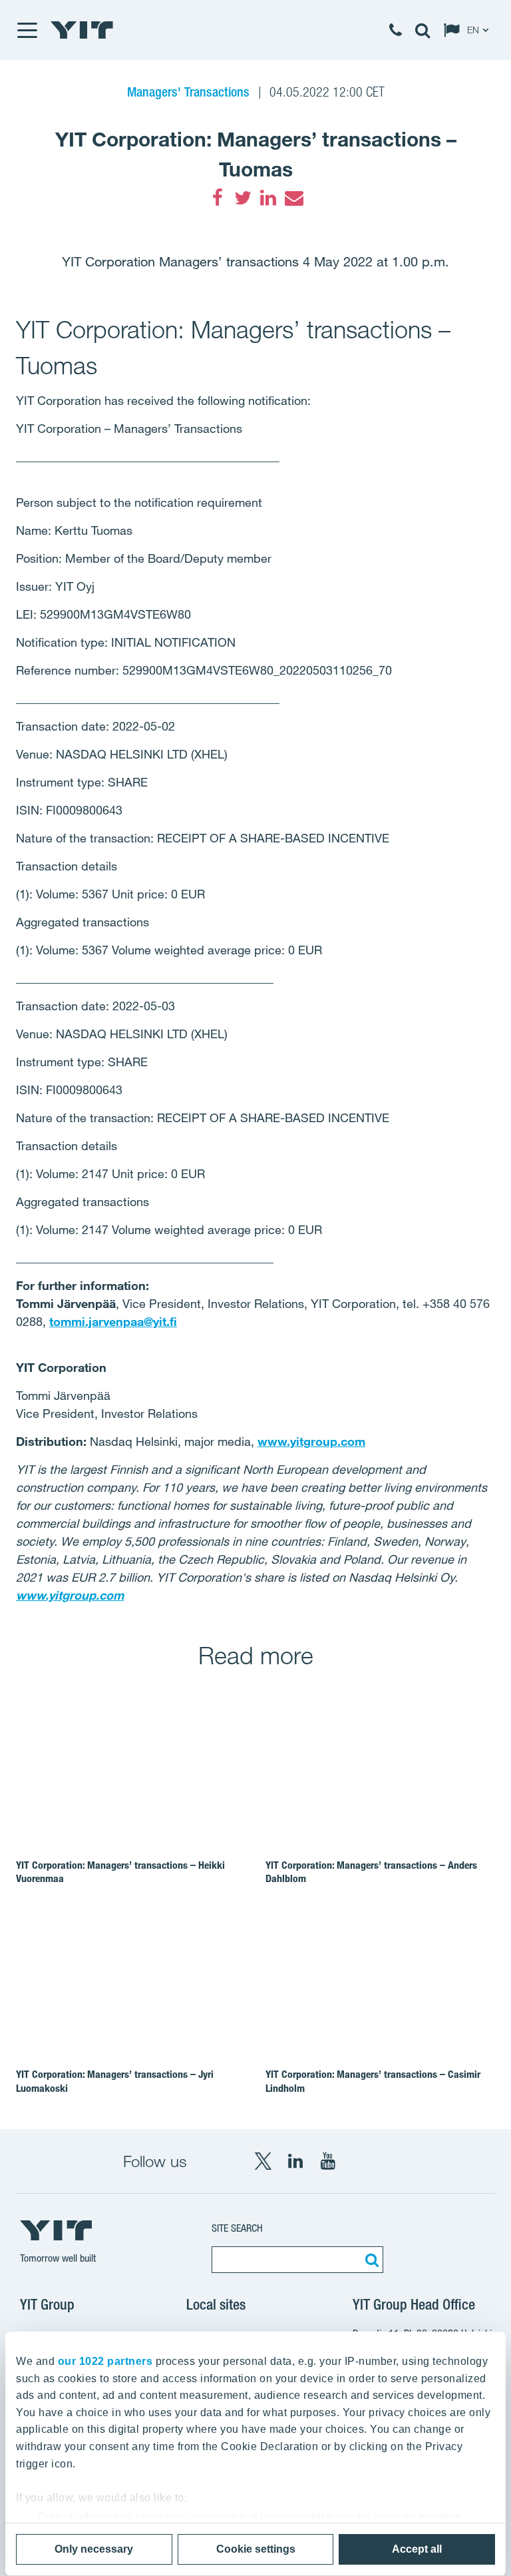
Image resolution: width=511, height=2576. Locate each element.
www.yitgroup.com (311, 1441)
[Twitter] (243, 198)
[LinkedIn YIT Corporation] (295, 2161)
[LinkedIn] (268, 198)
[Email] (293, 198)
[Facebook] (218, 198)
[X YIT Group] (263, 2161)
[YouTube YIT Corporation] (328, 2161)
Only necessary (94, 2549)
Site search (237, 2228)
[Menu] (27, 30)
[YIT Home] (82, 30)
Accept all (417, 2549)
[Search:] (370, 2260)
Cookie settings (256, 2549)
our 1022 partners (105, 2361)
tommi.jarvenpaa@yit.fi (113, 1321)
